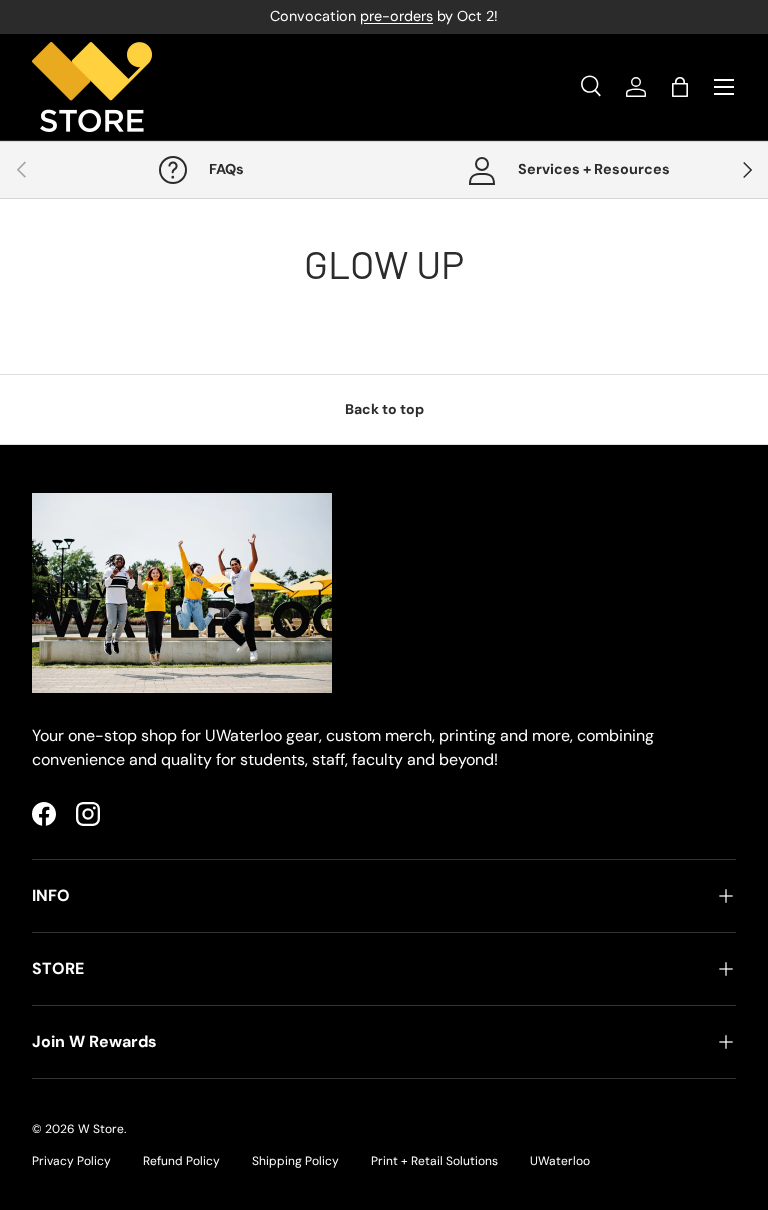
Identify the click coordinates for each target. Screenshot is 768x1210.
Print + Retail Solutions (434, 1161)
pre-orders (396, 16)
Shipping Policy (295, 1161)
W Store (101, 1129)
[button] (680, 87)
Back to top (384, 409)
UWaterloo (560, 1161)
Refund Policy (181, 1161)
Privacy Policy (71, 1161)
